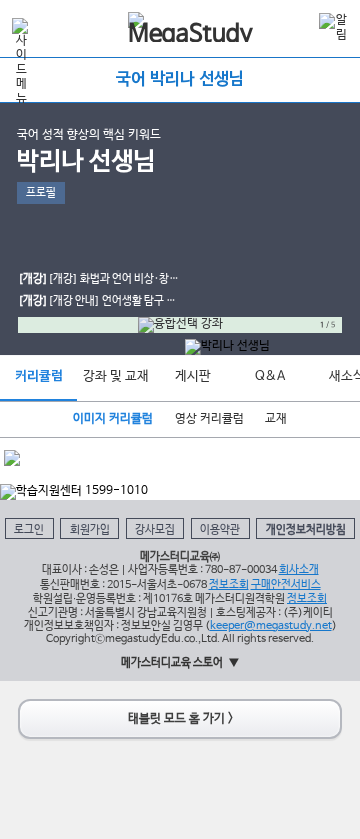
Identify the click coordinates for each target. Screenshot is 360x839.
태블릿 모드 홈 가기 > (180, 719)
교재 (276, 419)
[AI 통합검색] (298, 26)
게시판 (193, 376)
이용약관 (220, 530)
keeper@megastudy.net (271, 626)
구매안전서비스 (286, 585)
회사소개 (299, 570)
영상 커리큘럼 (209, 419)
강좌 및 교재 (116, 376)
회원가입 (90, 530)
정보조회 (229, 585)
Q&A (270, 376)
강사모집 (155, 530)
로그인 (29, 530)
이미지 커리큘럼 (113, 419)
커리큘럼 (39, 376)
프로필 (41, 193)
